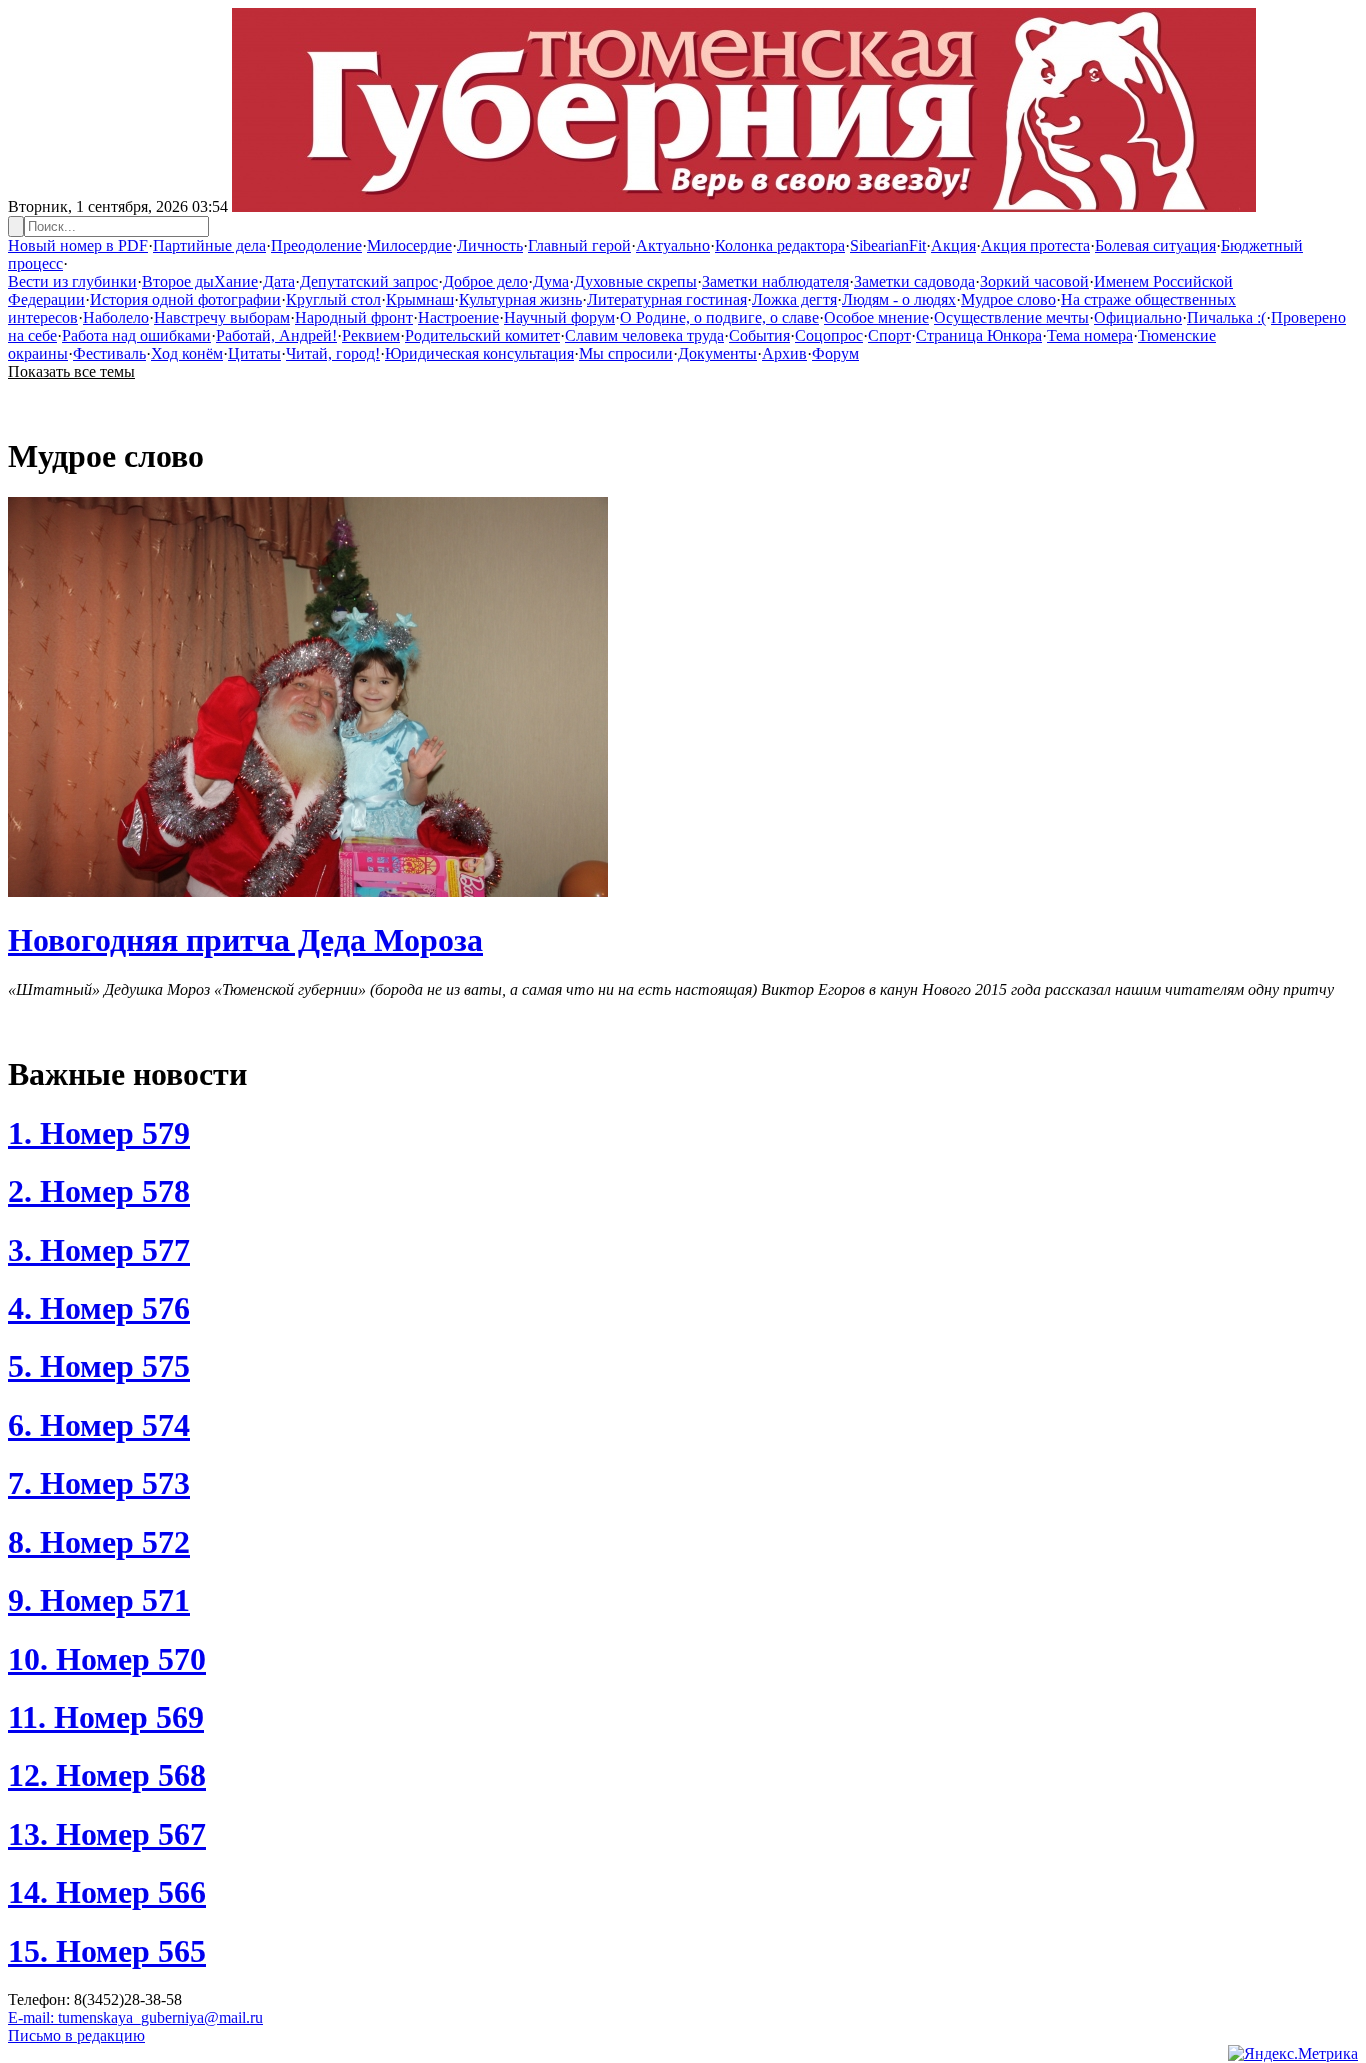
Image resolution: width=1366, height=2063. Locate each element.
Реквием (371, 335)
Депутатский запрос (369, 281)
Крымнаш (420, 299)
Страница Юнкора (979, 335)
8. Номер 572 (99, 1542)
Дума (551, 281)
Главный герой (579, 245)
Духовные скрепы (635, 281)
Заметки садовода (914, 281)
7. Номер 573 (99, 1483)
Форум (835, 353)
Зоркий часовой (1034, 281)
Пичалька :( (1226, 317)
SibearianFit (888, 245)
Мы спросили (626, 353)
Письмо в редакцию (76, 2035)
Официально (1138, 317)
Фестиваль (109, 353)
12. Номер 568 (107, 1775)
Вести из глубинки (72, 281)
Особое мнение (876, 317)
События (759, 335)
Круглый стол (333, 299)
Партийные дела (209, 245)
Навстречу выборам (222, 317)
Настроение (458, 317)
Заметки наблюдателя (775, 281)
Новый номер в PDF (78, 245)
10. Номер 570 (107, 1659)
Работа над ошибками (136, 335)
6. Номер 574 (99, 1425)
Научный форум (559, 317)
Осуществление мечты (1011, 317)
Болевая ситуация (1155, 245)
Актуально (673, 245)
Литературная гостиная (667, 299)
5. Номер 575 (99, 1366)
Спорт (889, 335)
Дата (279, 281)
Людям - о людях (899, 299)
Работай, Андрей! (276, 335)
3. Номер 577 (99, 1250)
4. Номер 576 (99, 1308)
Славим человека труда (644, 335)
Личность (490, 245)
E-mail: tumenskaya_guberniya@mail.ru (135, 2017)
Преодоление (316, 245)
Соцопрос (829, 335)
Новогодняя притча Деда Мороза (245, 940)
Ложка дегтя (794, 299)
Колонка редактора (780, 245)
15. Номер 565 (107, 1951)
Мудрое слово (1008, 299)
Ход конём (187, 353)
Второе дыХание (200, 281)
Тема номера (1090, 335)
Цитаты (254, 353)
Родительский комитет (482, 335)
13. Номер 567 (107, 1834)
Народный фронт (354, 317)
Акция (953, 245)
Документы (717, 353)
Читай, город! (333, 353)
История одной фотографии (185, 299)
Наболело (116, 317)
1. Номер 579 (99, 1133)
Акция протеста (1035, 245)
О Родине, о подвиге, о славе (719, 317)
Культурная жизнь (520, 299)
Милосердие (409, 245)
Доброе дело (485, 281)
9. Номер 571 (99, 1600)
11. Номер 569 (106, 1717)
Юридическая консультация (479, 353)
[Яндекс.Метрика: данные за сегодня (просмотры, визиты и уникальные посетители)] (1293, 2054)
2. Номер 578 (99, 1191)
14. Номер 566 (107, 1892)
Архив (784, 353)
